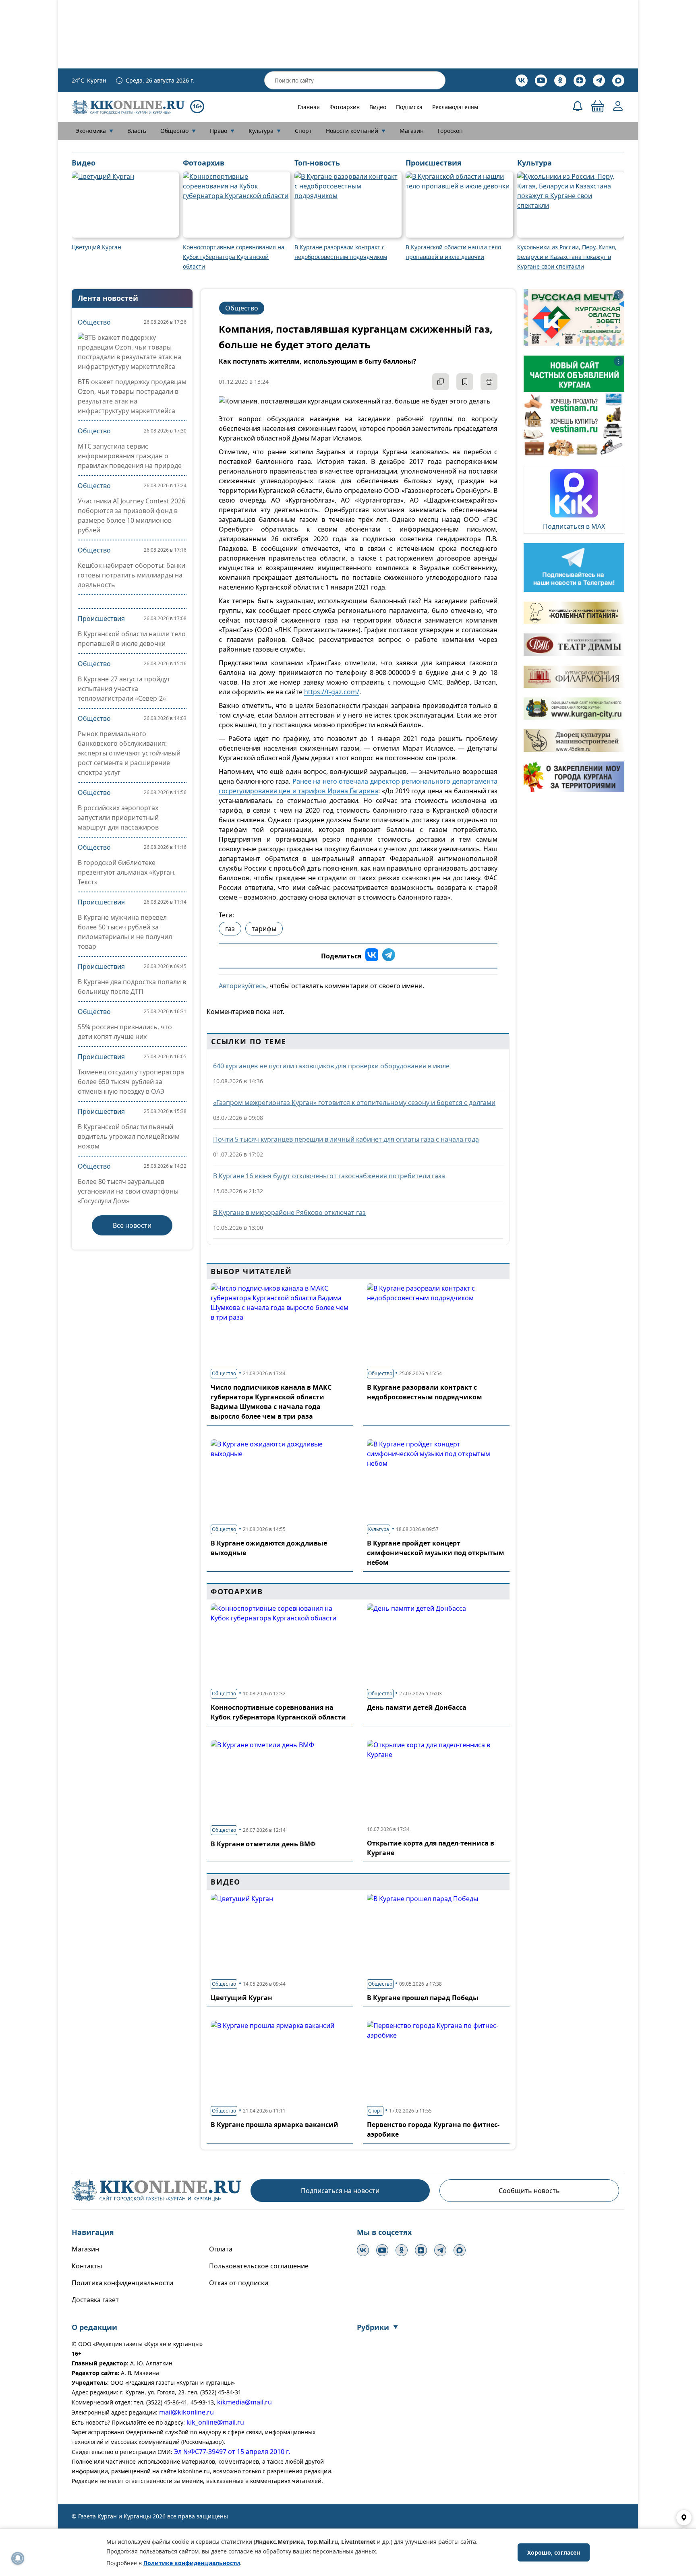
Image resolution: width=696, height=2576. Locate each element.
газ (230, 929)
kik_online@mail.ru (215, 2422)
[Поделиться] (441, 382)
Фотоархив (345, 107)
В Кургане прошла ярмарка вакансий (274, 2125)
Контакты (87, 2266)
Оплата (221, 2249)
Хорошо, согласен (554, 2552)
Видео (378, 107)
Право (222, 131)
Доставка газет (95, 2300)
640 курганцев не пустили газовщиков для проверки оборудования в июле (331, 1066)
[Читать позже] (465, 382)
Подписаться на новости (340, 2191)
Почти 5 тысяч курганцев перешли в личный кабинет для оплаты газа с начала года (346, 1139)
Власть (137, 131)
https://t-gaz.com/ (332, 692)
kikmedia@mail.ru (244, 2402)
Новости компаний (356, 131)
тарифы (264, 929)
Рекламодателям (455, 107)
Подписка (409, 107)
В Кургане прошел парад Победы (423, 1998)
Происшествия (101, 619)
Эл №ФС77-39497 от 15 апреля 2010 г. (232, 2452)
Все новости (132, 1225)
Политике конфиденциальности (192, 2563)
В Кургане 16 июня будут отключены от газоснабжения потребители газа (329, 1176)
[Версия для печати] (489, 382)
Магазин (412, 131)
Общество (178, 131)
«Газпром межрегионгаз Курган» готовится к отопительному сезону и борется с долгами (354, 1103)
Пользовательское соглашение (259, 2266)
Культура (265, 131)
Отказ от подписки (239, 2283)
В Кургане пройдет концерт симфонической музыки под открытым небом (436, 1553)
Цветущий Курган (241, 1998)
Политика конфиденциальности (122, 2283)
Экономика (94, 131)
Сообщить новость (529, 2191)
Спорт (303, 131)
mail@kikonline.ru (186, 2412)
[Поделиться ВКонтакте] (372, 956)
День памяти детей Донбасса (417, 1707)
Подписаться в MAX (574, 526)
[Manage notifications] (18, 2558)
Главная (309, 107)
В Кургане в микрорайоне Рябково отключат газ (289, 1212)
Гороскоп (450, 131)
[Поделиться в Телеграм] (389, 956)
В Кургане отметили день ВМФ (263, 1844)
